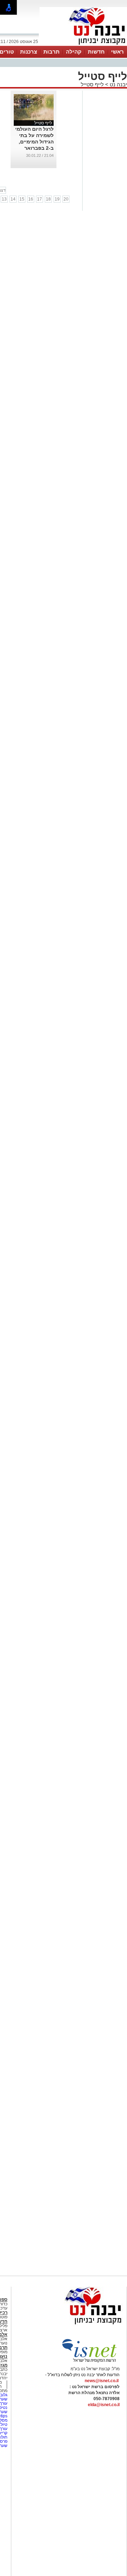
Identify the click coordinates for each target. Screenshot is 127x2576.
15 (22, 199)
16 (31, 199)
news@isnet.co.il (102, 2381)
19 (57, 199)
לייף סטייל (92, 84)
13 (4, 199)
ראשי (117, 52)
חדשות (96, 52)
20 (66, 199)
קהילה (74, 52)
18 (48, 199)
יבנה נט (118, 84)
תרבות (52, 52)
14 (13, 199)
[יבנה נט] (79, 2325)
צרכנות (29, 52)
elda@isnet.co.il (104, 2405)
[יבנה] (83, 45)
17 (40, 199)
